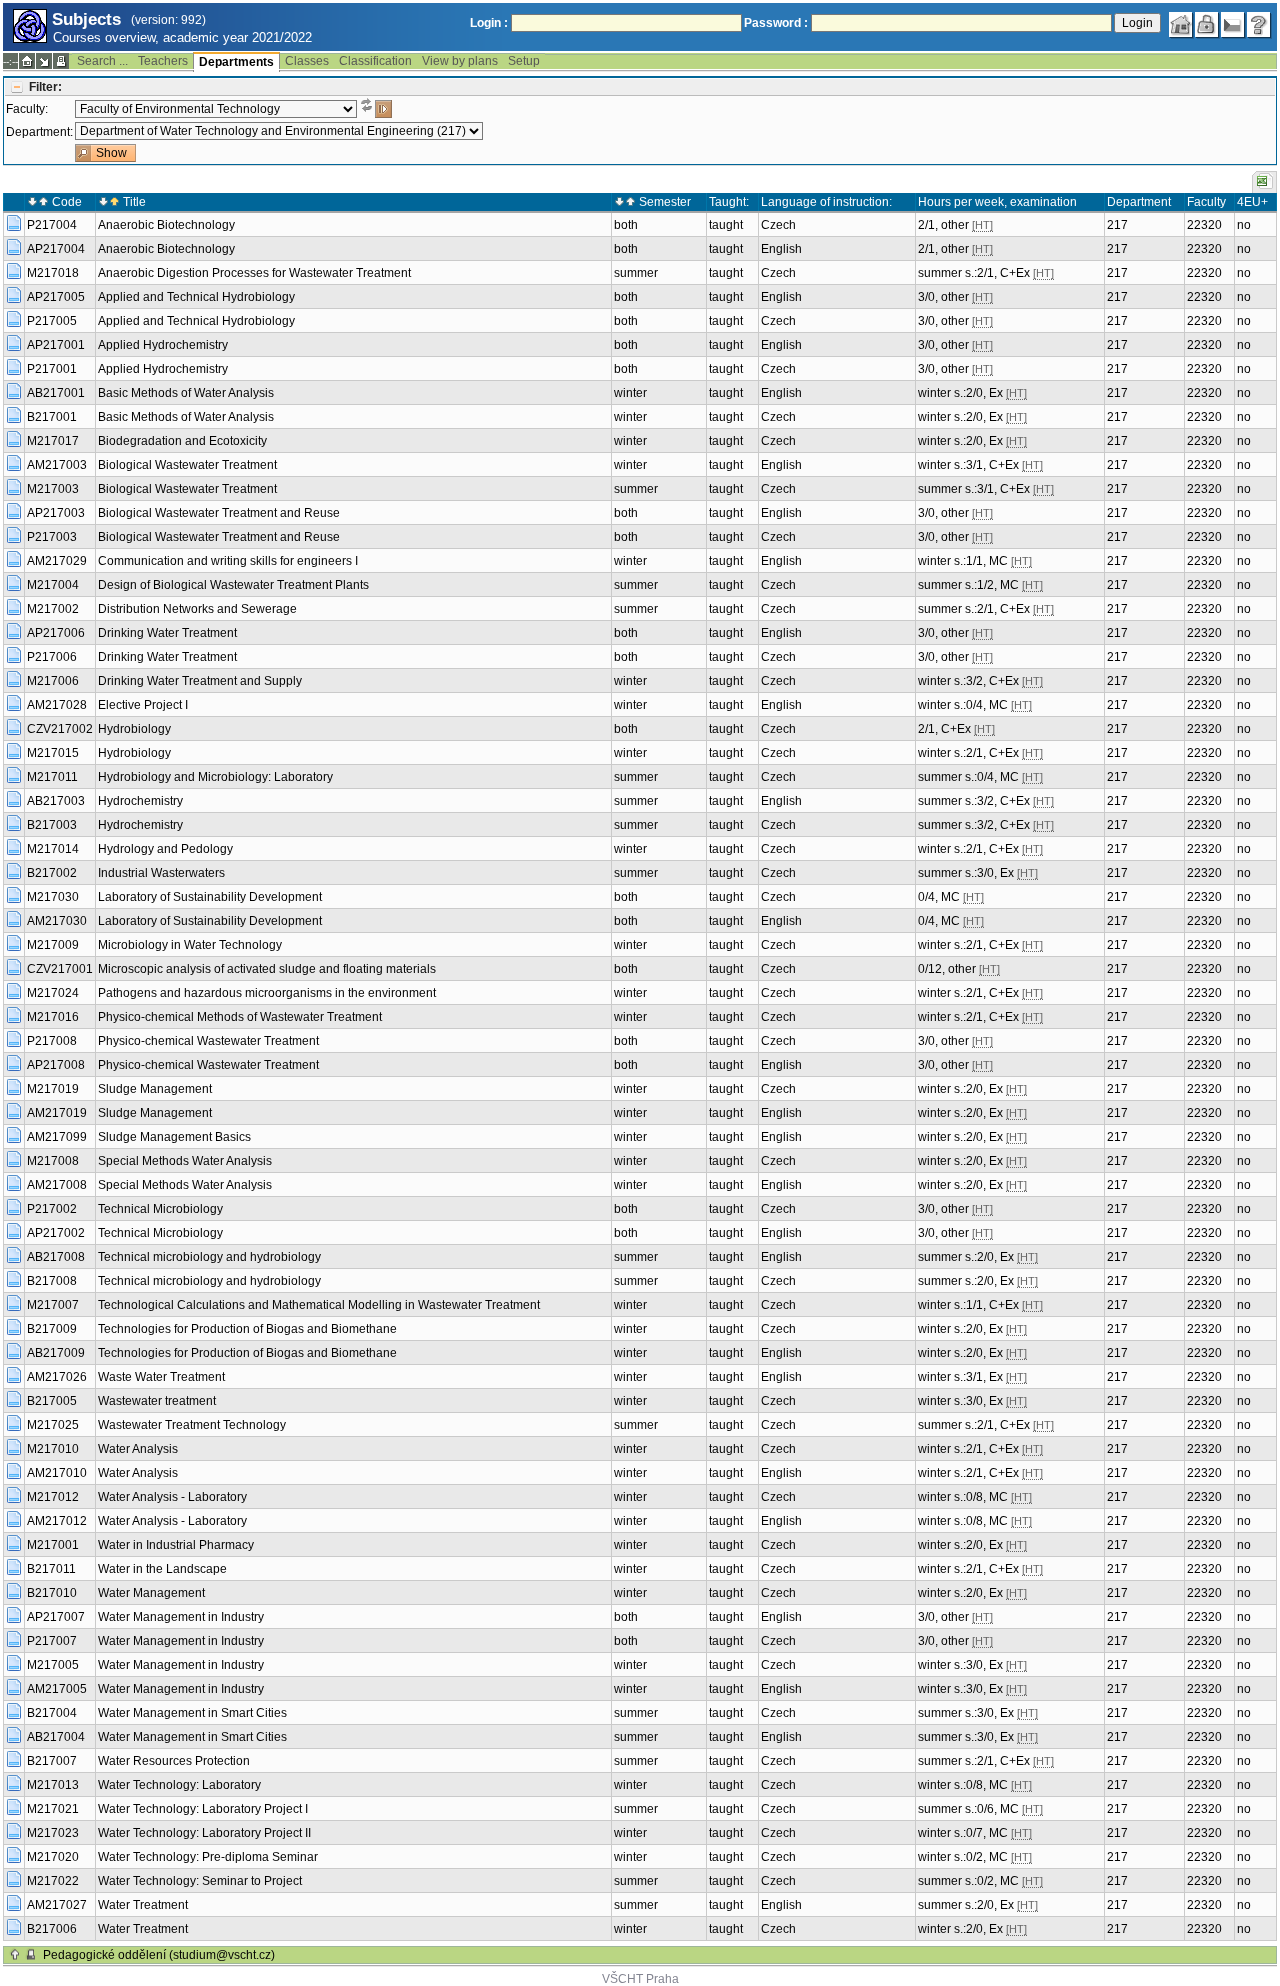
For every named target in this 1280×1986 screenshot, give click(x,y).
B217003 (52, 825)
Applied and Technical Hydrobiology (196, 297)
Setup (524, 61)
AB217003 (56, 801)
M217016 (53, 1017)
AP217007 (56, 1617)
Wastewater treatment (157, 1401)
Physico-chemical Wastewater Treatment (208, 1041)
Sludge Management (155, 1089)
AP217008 (56, 1065)
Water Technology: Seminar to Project (200, 1881)
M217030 (53, 897)
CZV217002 (60, 729)
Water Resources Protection (174, 1761)
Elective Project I (143, 705)
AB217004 (56, 1737)
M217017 (53, 441)
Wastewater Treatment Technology (192, 1425)
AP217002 (56, 1233)
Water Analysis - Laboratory (172, 1497)
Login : (489, 23)
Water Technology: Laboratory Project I (203, 1809)
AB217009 (56, 1353)
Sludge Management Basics (174, 1137)
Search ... (102, 61)
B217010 (52, 1593)
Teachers (163, 61)
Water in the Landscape (162, 1569)
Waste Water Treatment (161, 1377)
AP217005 (56, 297)
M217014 (53, 849)
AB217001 (56, 393)
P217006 (52, 657)
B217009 (52, 1329)
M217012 (53, 1497)
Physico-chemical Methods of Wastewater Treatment (240, 1017)
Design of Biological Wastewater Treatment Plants (233, 585)
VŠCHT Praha (640, 1979)
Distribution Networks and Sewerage (197, 609)
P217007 (52, 1641)
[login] (1207, 25)
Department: (39, 132)
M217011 (52, 777)
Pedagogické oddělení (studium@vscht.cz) (159, 1955)
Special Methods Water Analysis (185, 1161)
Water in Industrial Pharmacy (176, 1545)
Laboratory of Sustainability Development (210, 897)
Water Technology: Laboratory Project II (204, 1833)
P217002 (52, 1209)
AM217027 (57, 1905)
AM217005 (57, 1689)
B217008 (52, 1281)
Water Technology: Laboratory (179, 1785)
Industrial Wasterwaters (161, 873)
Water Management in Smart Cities (192, 1713)
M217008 (53, 1161)
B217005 (52, 1401)
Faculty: (27, 109)
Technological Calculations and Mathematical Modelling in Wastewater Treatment (319, 1305)
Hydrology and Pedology (165, 849)
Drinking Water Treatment (167, 633)
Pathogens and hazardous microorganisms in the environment (267, 993)
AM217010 (57, 1473)
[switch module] (44, 61)
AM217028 (57, 705)
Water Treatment (143, 1905)
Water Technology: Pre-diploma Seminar (208, 1857)
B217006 (52, 1929)
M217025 (53, 1425)
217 (1117, 225)
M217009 (53, 945)
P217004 (52, 225)
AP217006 (56, 633)
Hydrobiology (134, 729)
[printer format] (61, 61)
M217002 (53, 609)
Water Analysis (138, 1449)
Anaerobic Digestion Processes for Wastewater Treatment (254, 273)
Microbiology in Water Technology (190, 945)
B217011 (51, 1569)
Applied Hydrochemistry (163, 345)
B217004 (52, 1713)
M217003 (53, 489)
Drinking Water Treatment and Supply (200, 681)
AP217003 (56, 513)
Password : (776, 23)
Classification (375, 61)
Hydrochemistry (140, 801)
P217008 (52, 1041)
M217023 (53, 1833)
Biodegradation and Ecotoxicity (182, 441)
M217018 (53, 273)
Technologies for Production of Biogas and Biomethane (247, 1329)
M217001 (53, 1545)
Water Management (151, 1593)
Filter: (45, 87)
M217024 (53, 993)
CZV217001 (60, 969)
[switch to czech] (1233, 25)
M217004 (53, 585)
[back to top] (15, 1955)
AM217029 (57, 561)
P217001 (52, 369)
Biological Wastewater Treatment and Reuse (219, 513)
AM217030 (57, 921)
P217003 (52, 537)
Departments (236, 62)
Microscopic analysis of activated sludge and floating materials (267, 969)
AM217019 (57, 1113)
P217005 (52, 321)
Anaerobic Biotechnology (166, 225)
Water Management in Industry (181, 1617)
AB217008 (56, 1257)
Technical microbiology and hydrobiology (209, 1257)
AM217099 (57, 1137)
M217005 (53, 1665)
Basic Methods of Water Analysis (186, 393)
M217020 (53, 1857)
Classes (307, 61)
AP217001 (56, 345)
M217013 (53, 1785)
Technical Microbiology (160, 1209)
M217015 (53, 753)
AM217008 (57, 1185)
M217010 (53, 1449)
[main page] (1181, 25)
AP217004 (56, 249)
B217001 (52, 417)
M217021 (53, 1809)
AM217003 (57, 465)
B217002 (52, 873)
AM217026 (57, 1377)
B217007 (52, 1761)
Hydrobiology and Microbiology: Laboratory (215, 777)
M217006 (53, 681)
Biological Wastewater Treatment (187, 465)
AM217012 (57, 1521)
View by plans (460, 61)
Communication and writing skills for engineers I (228, 561)
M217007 (53, 1305)
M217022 (53, 1881)
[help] (1259, 25)
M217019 (53, 1089)
